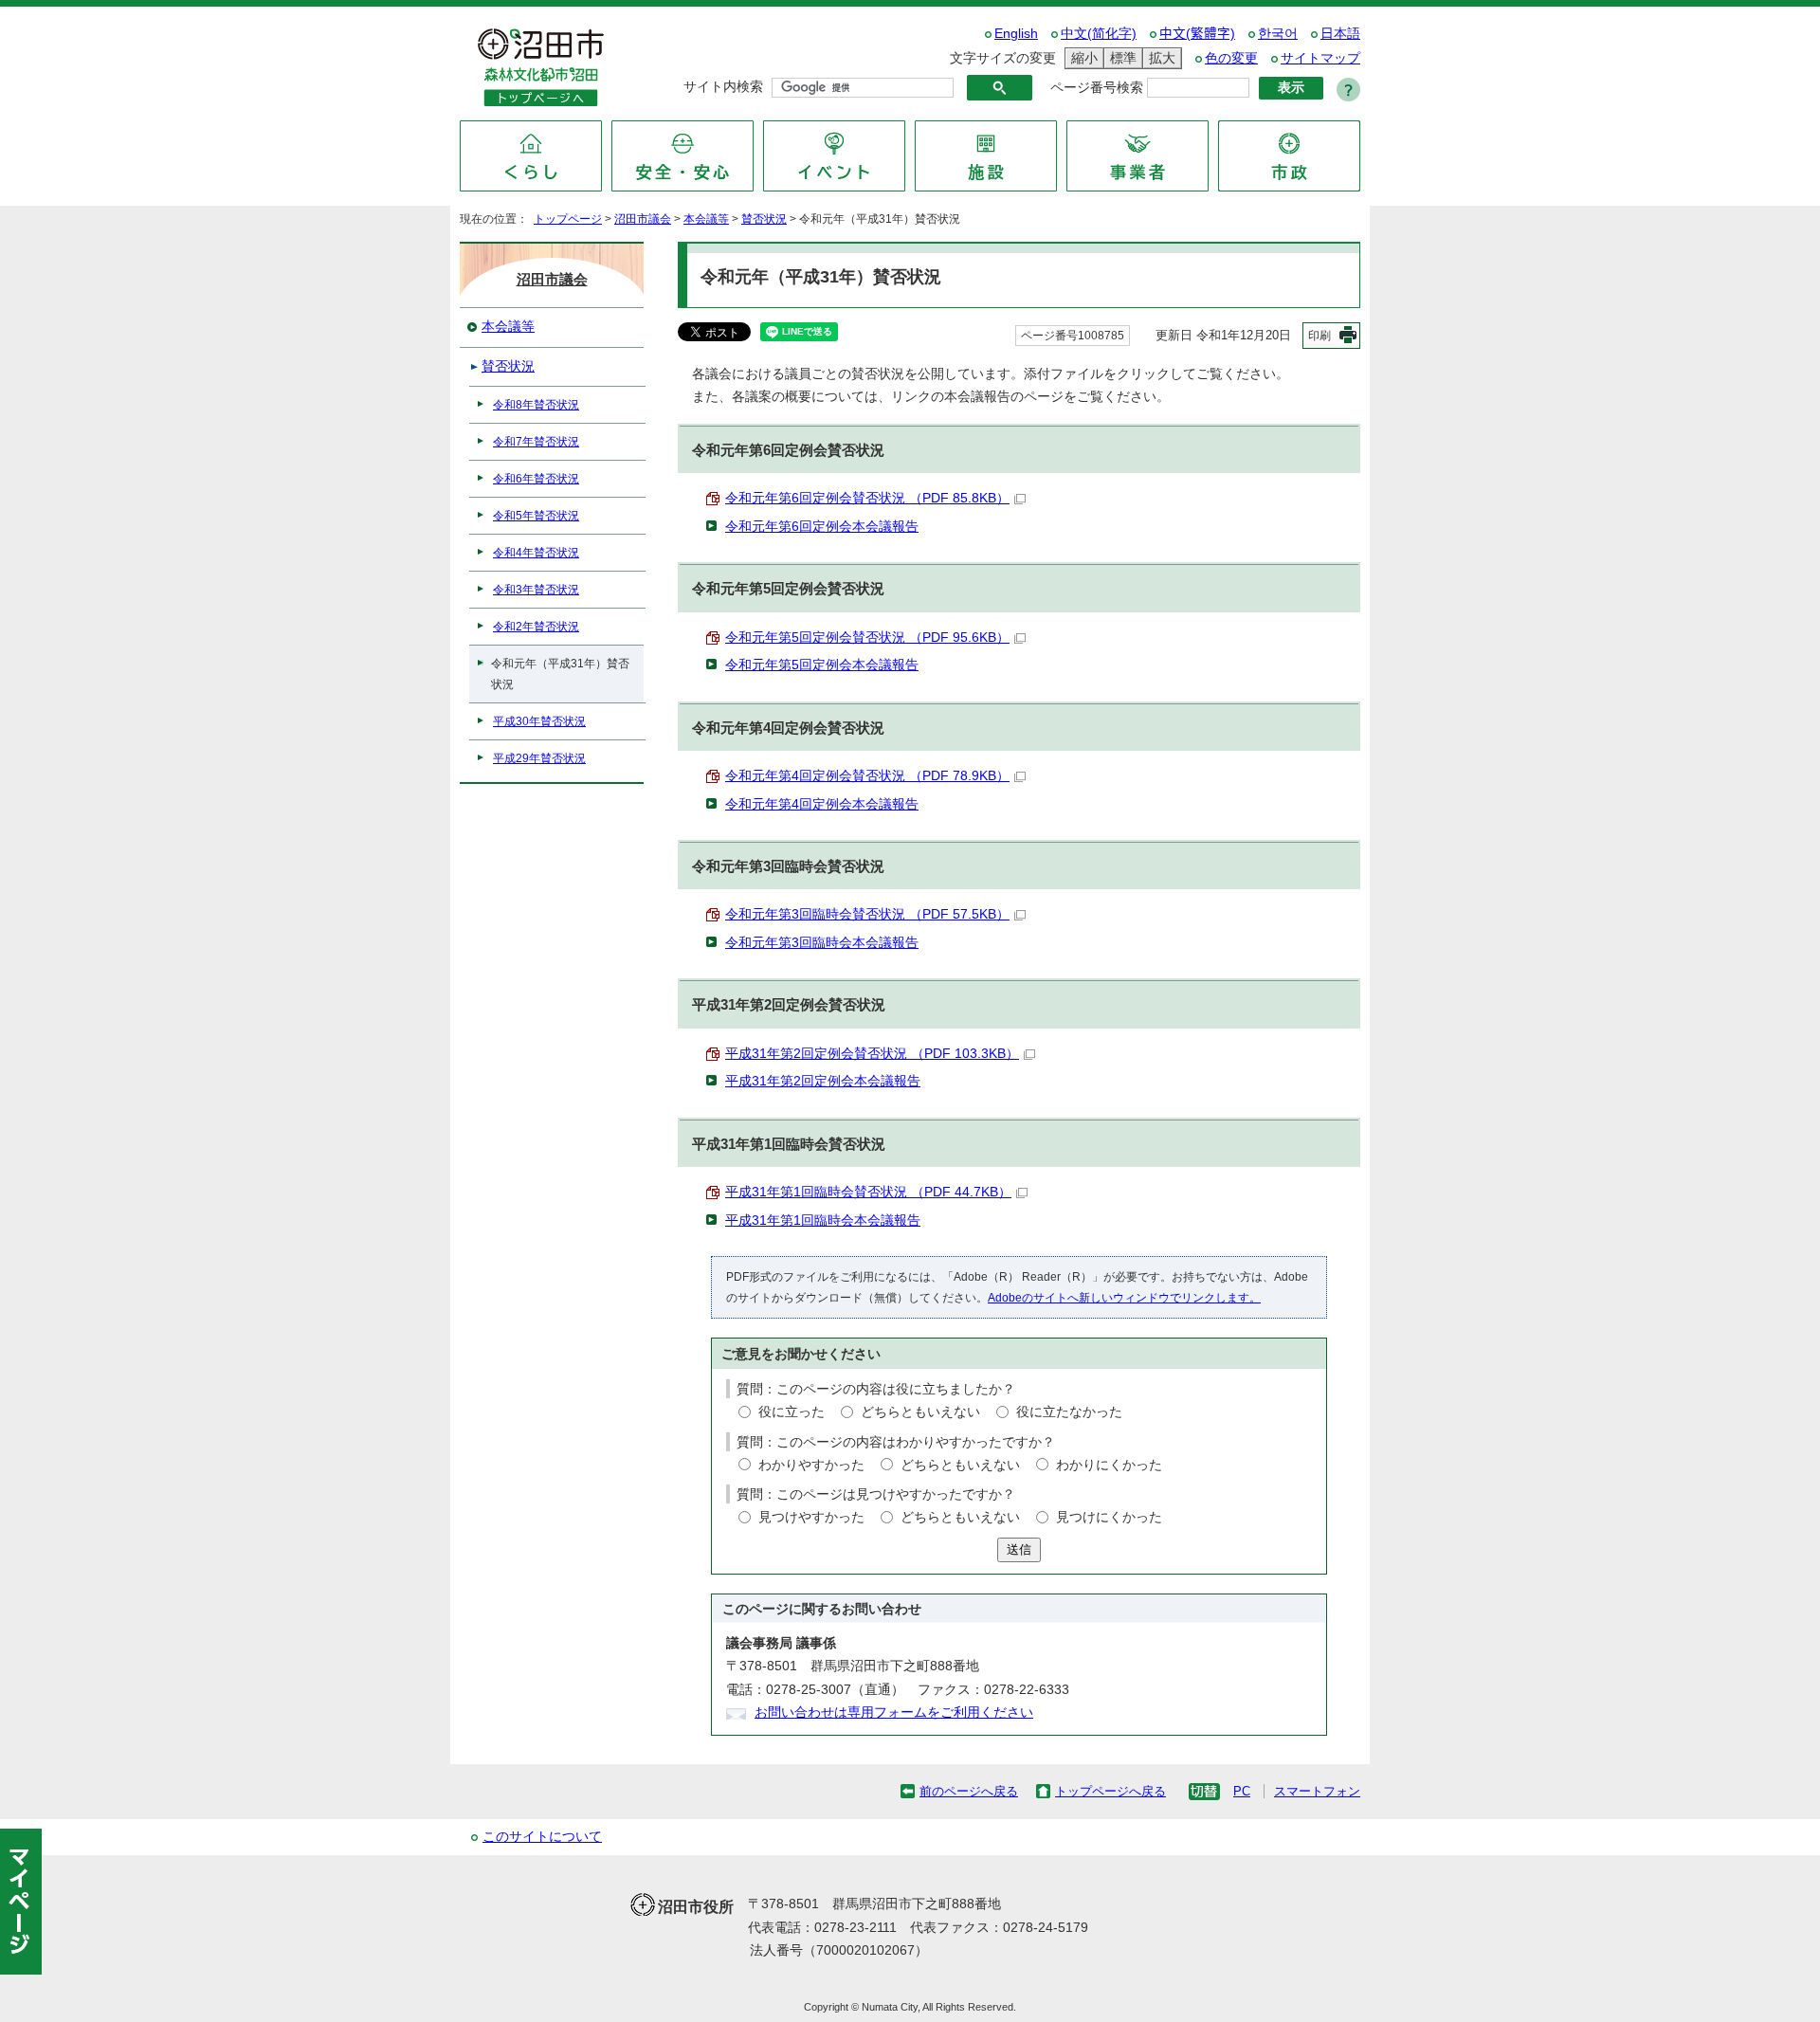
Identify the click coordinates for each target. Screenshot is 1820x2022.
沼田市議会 (643, 219)
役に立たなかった (1069, 1412)
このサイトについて (542, 1837)
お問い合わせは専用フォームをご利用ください (894, 1712)
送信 (1019, 1549)
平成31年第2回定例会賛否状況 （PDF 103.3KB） (872, 1054)
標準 (1120, 58)
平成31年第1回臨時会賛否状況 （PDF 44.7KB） (868, 1192)
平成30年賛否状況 (539, 721)
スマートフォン (1317, 1791)
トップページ (568, 219)
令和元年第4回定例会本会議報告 (822, 804)
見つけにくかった (1109, 1517)
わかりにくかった (1109, 1465)
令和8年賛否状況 (536, 405)
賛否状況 (764, 219)
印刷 (1319, 336)
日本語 (1340, 34)
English (1016, 34)
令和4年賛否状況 (536, 553)
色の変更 (1231, 58)
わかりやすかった (811, 1465)
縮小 (1082, 58)
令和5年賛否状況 (536, 516)
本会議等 (706, 219)
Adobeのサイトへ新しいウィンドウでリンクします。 (1124, 1298)
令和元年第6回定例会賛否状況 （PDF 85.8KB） (867, 498)
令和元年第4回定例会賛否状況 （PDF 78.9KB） (867, 776)
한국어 (1278, 34)
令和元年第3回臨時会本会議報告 (822, 943)
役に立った (792, 1412)
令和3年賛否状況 (536, 590)
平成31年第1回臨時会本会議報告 (823, 1220)
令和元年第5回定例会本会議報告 (822, 665)
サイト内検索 (723, 87)
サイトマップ (1320, 58)
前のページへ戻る (969, 1791)
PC (1242, 1791)
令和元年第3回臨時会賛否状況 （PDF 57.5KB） (867, 914)
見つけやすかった (811, 1517)
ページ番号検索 (1097, 88)
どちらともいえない (920, 1412)
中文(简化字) (1099, 34)
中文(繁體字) (1197, 34)
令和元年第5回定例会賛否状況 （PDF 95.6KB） (867, 638)
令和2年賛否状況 (536, 627)
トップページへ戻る (1110, 1791)
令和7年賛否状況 (536, 442)
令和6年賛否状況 (536, 479)
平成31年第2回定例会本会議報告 (823, 1081)
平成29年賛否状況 (539, 758)
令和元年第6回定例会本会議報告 (822, 527)
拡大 (1159, 58)
